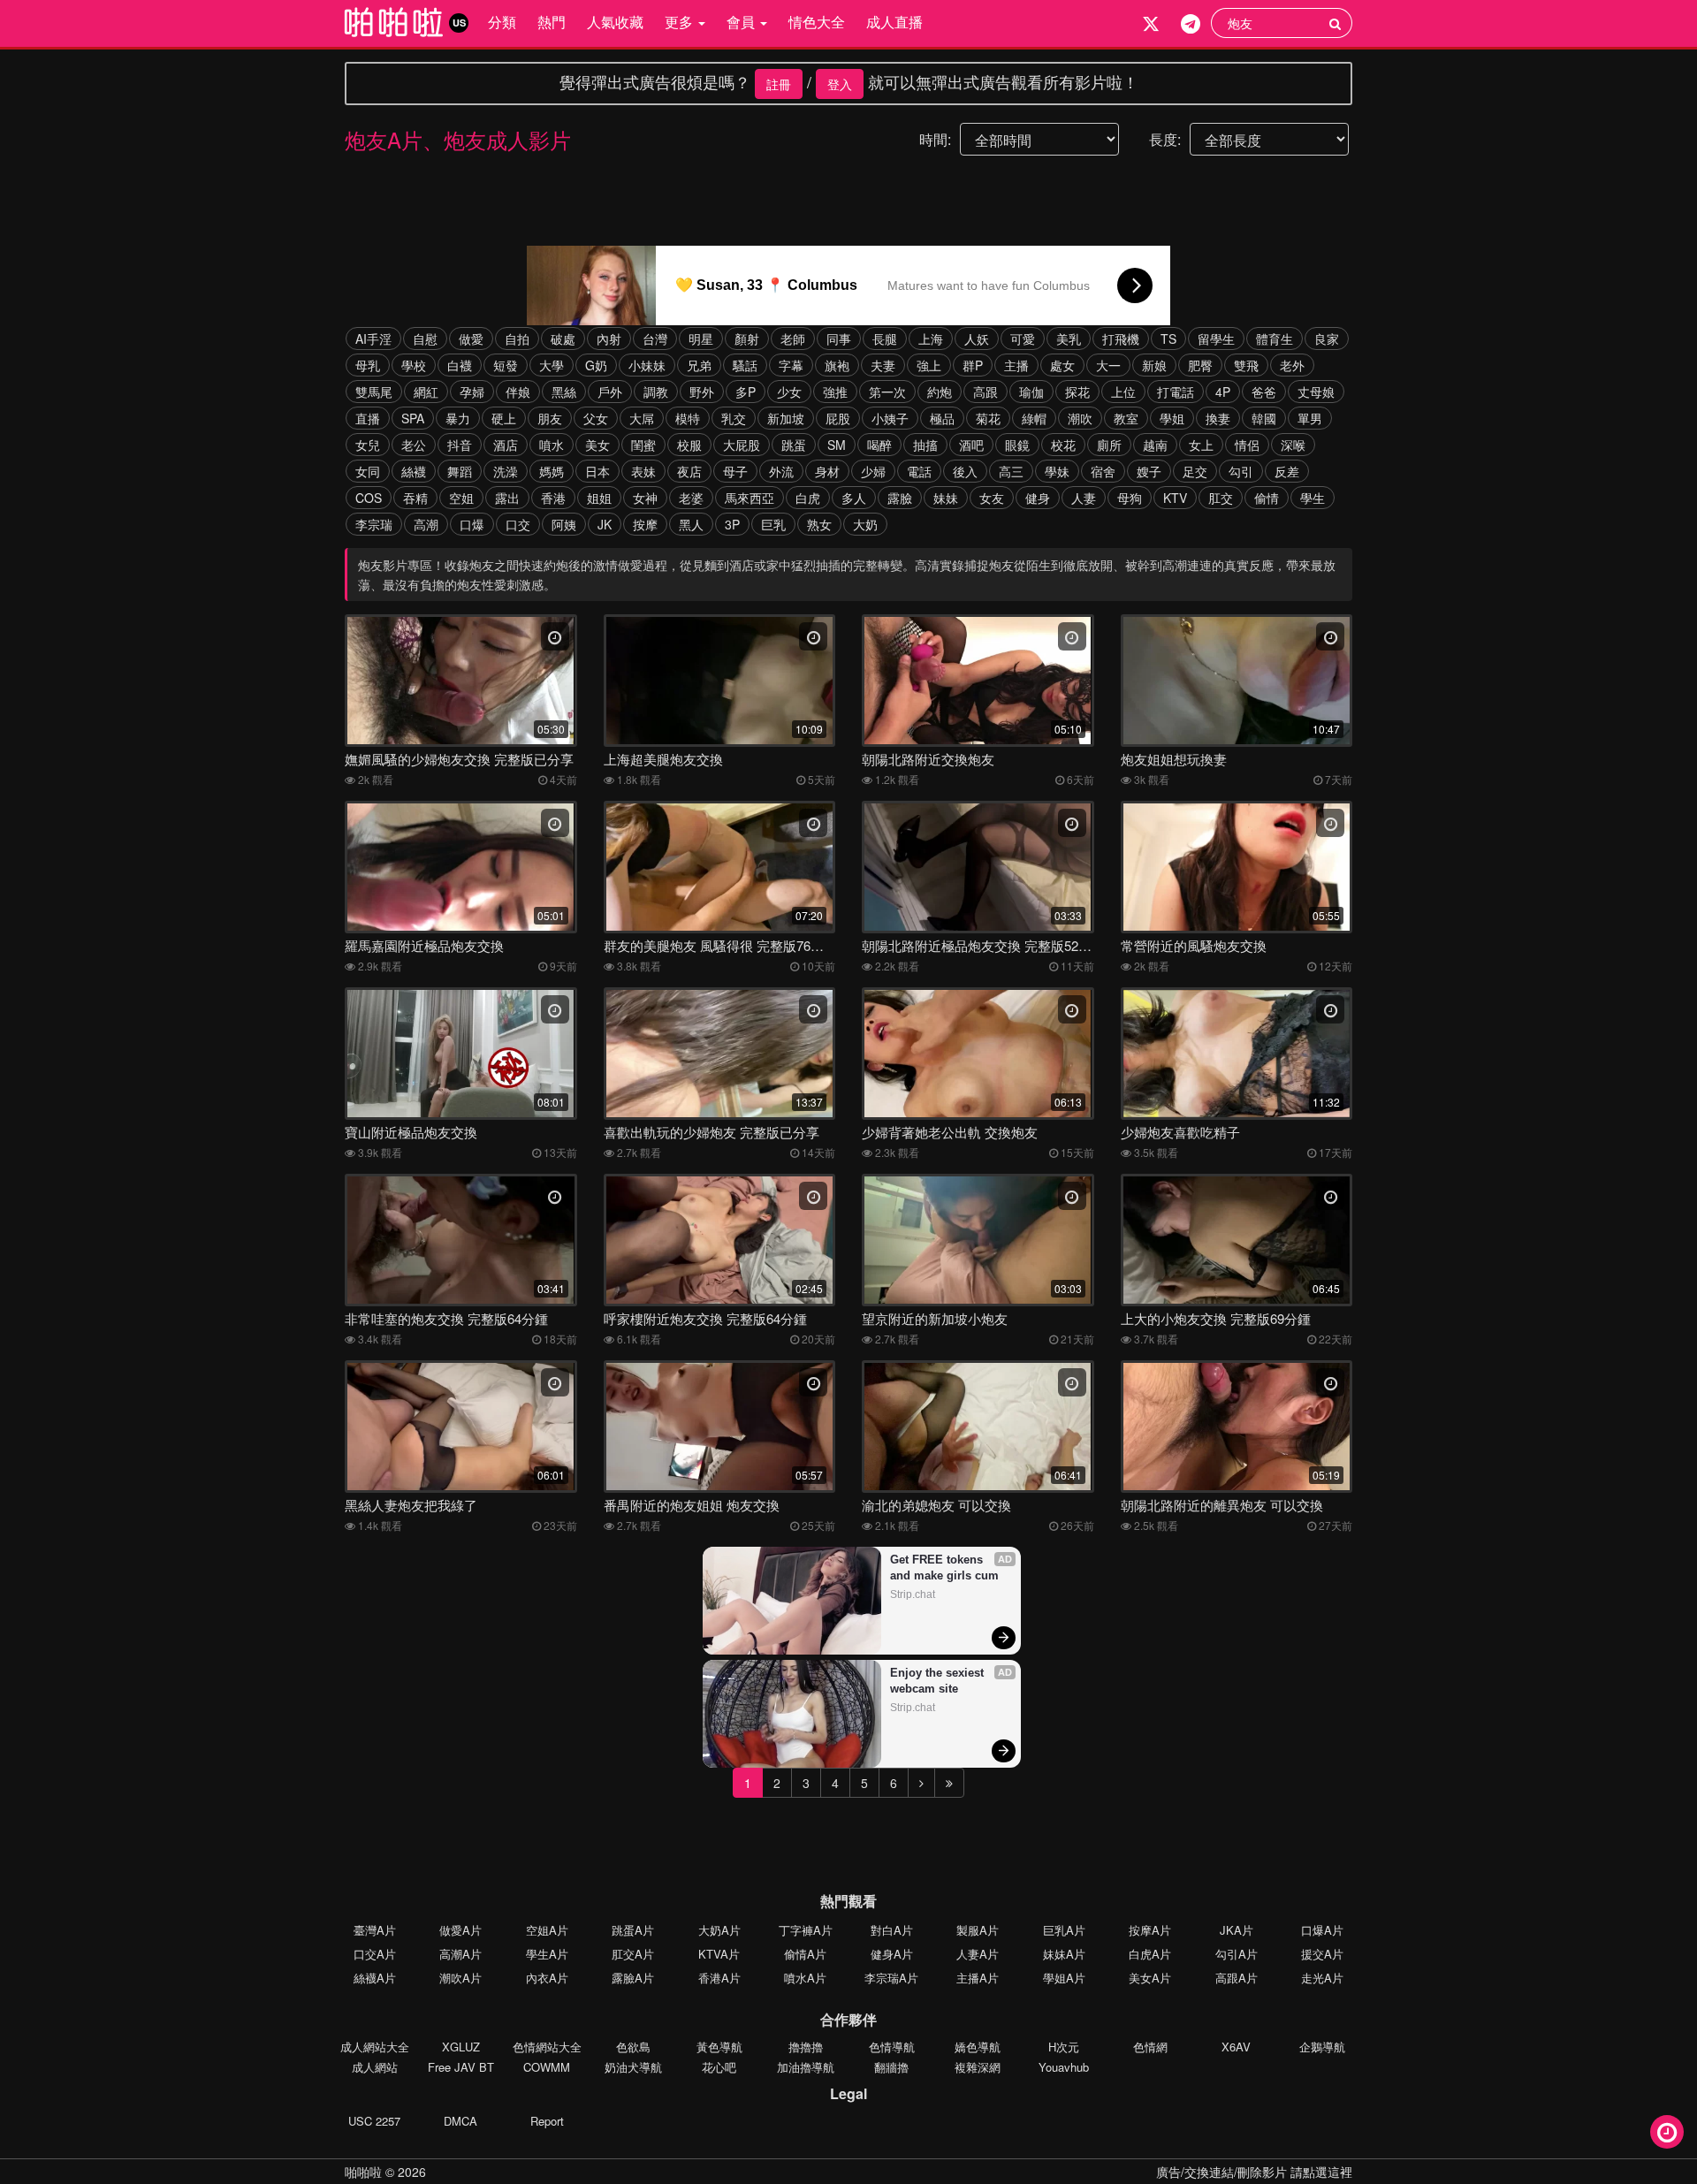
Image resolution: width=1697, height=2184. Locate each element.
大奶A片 (719, 1930)
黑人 (691, 524)
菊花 (988, 418)
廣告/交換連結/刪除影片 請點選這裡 (1254, 2172)
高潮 (426, 524)
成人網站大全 (375, 2047)
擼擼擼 (806, 2047)
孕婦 (472, 392)
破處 (563, 339)
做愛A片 (460, 1930)
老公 (414, 445)
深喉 (1293, 445)
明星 (701, 339)
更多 (681, 22)
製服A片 (978, 1930)
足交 (1195, 471)
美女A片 (1150, 1978)
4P (1223, 392)
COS (369, 498)
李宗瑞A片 (891, 1978)
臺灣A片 (375, 1930)
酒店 (506, 445)
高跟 (985, 392)
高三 (1011, 471)
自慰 (425, 339)
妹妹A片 (1064, 1954)
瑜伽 (1031, 392)
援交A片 (1322, 1954)
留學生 (1216, 339)
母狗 (1130, 498)
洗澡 (506, 471)
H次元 (1064, 2047)
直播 (368, 418)
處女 (1062, 365)
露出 (507, 498)
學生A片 (547, 1954)
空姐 (461, 498)
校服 (689, 445)
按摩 (645, 524)
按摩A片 (1150, 1930)
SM (837, 445)
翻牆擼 (891, 2067)
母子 (735, 471)
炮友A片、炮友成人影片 (458, 139)
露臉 (900, 498)
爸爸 (1264, 392)
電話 (919, 471)
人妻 (1084, 498)
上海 (931, 339)
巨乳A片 (1064, 1930)
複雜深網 (978, 2067)
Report (547, 2121)
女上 (1201, 445)
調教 (656, 392)
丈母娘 (1316, 392)
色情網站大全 (547, 2047)
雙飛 (1246, 365)
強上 (929, 365)
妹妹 (946, 498)
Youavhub (1064, 2067)
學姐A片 (1064, 1978)
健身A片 (892, 1954)
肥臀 (1200, 365)
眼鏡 (1017, 445)
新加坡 (786, 418)
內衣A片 (547, 1978)
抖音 (460, 445)
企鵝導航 (1322, 2047)
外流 (781, 471)
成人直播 (894, 22)
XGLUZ (461, 2047)
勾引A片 (1237, 1954)
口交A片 (375, 1954)
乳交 (734, 418)
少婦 (873, 471)
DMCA (460, 2121)
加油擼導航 (806, 2067)
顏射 (747, 339)
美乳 (1069, 339)
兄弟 (699, 365)
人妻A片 (978, 1954)
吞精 (415, 498)
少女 (789, 392)
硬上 (504, 418)
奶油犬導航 (633, 2067)
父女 (596, 418)
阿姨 (564, 524)
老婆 (691, 498)
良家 (1327, 339)
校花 (1063, 445)
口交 (518, 524)
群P (973, 365)
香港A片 (719, 1978)
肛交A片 (633, 1954)
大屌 (642, 418)
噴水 (552, 445)
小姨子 (890, 418)
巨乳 (773, 524)
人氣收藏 (615, 22)
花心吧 (719, 2067)
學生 (1313, 498)
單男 (1310, 418)
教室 (1126, 418)
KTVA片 (719, 1954)
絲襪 (414, 471)
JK (605, 524)
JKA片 (1237, 1930)
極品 (942, 418)
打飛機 (1121, 339)
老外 (1292, 365)
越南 (1155, 445)
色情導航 (892, 2047)
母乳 (368, 365)
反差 (1287, 471)
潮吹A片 (460, 1978)
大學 (552, 365)
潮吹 (1080, 418)
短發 (506, 365)
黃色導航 (719, 2047)
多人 (854, 498)
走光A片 (1322, 1978)
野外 (702, 392)
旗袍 (837, 365)
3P (732, 524)
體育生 (1275, 339)
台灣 (655, 339)
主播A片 (978, 1978)
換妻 (1218, 418)
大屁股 (742, 445)
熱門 (552, 22)
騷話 (745, 365)
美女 (597, 445)
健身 (1038, 498)
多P (746, 392)
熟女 (819, 524)
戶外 (610, 392)
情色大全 (817, 22)
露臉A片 (633, 1978)
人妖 (977, 339)
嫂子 (1149, 471)
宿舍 (1103, 471)
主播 (1016, 365)
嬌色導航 (978, 2047)
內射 (609, 339)
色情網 (1150, 2047)
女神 (645, 498)
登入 (840, 84)
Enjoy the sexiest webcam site (939, 1681)
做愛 (471, 339)
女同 (368, 471)
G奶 (596, 365)
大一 (1108, 365)
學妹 (1057, 471)
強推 (835, 392)
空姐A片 (547, 1930)
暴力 (458, 418)
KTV (1175, 498)
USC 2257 (374, 2121)
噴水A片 (805, 1978)
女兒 (368, 445)
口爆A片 (1322, 1930)
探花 (1077, 392)
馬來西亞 (750, 498)
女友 (992, 498)
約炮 (940, 392)
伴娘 (518, 392)
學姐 (1172, 418)
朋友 (550, 418)
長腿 (885, 339)
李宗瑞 (374, 524)
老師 (793, 339)
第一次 (887, 392)
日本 (597, 471)
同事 (839, 339)
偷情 (1267, 498)
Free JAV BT (461, 2067)
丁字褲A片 (806, 1930)
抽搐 (925, 445)
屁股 (838, 418)
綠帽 (1034, 418)
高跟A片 (1237, 1978)
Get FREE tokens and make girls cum (944, 1568)
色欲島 (633, 2047)
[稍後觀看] (1667, 2132)
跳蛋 (794, 445)
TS (1168, 339)
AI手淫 (373, 339)
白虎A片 (1150, 1954)
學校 (414, 365)
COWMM (547, 2067)
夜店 (689, 471)
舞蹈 (460, 471)
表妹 (643, 471)
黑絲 (564, 392)
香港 (553, 498)
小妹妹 (647, 365)
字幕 (791, 365)
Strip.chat (913, 1594)
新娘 (1154, 365)
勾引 (1241, 471)
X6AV (1236, 2047)
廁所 (1109, 445)
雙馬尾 (374, 392)
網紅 (426, 392)
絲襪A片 (375, 1978)
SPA (413, 418)
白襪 (460, 365)
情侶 (1247, 445)
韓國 (1264, 418)
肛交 (1221, 498)
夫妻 (883, 365)
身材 (827, 471)
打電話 (1176, 392)
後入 (965, 471)
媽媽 (552, 471)
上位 (1123, 392)
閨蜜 (643, 445)
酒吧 (971, 445)
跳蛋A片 (633, 1930)
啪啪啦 (363, 2172)
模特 (688, 418)
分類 (502, 22)
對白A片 (892, 1930)
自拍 (517, 339)
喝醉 (879, 445)
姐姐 (599, 498)
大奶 (865, 524)
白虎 (808, 498)
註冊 (779, 84)
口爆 (472, 524)
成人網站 (375, 2067)
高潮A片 (460, 1954)
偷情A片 (805, 1954)
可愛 (1023, 339)
